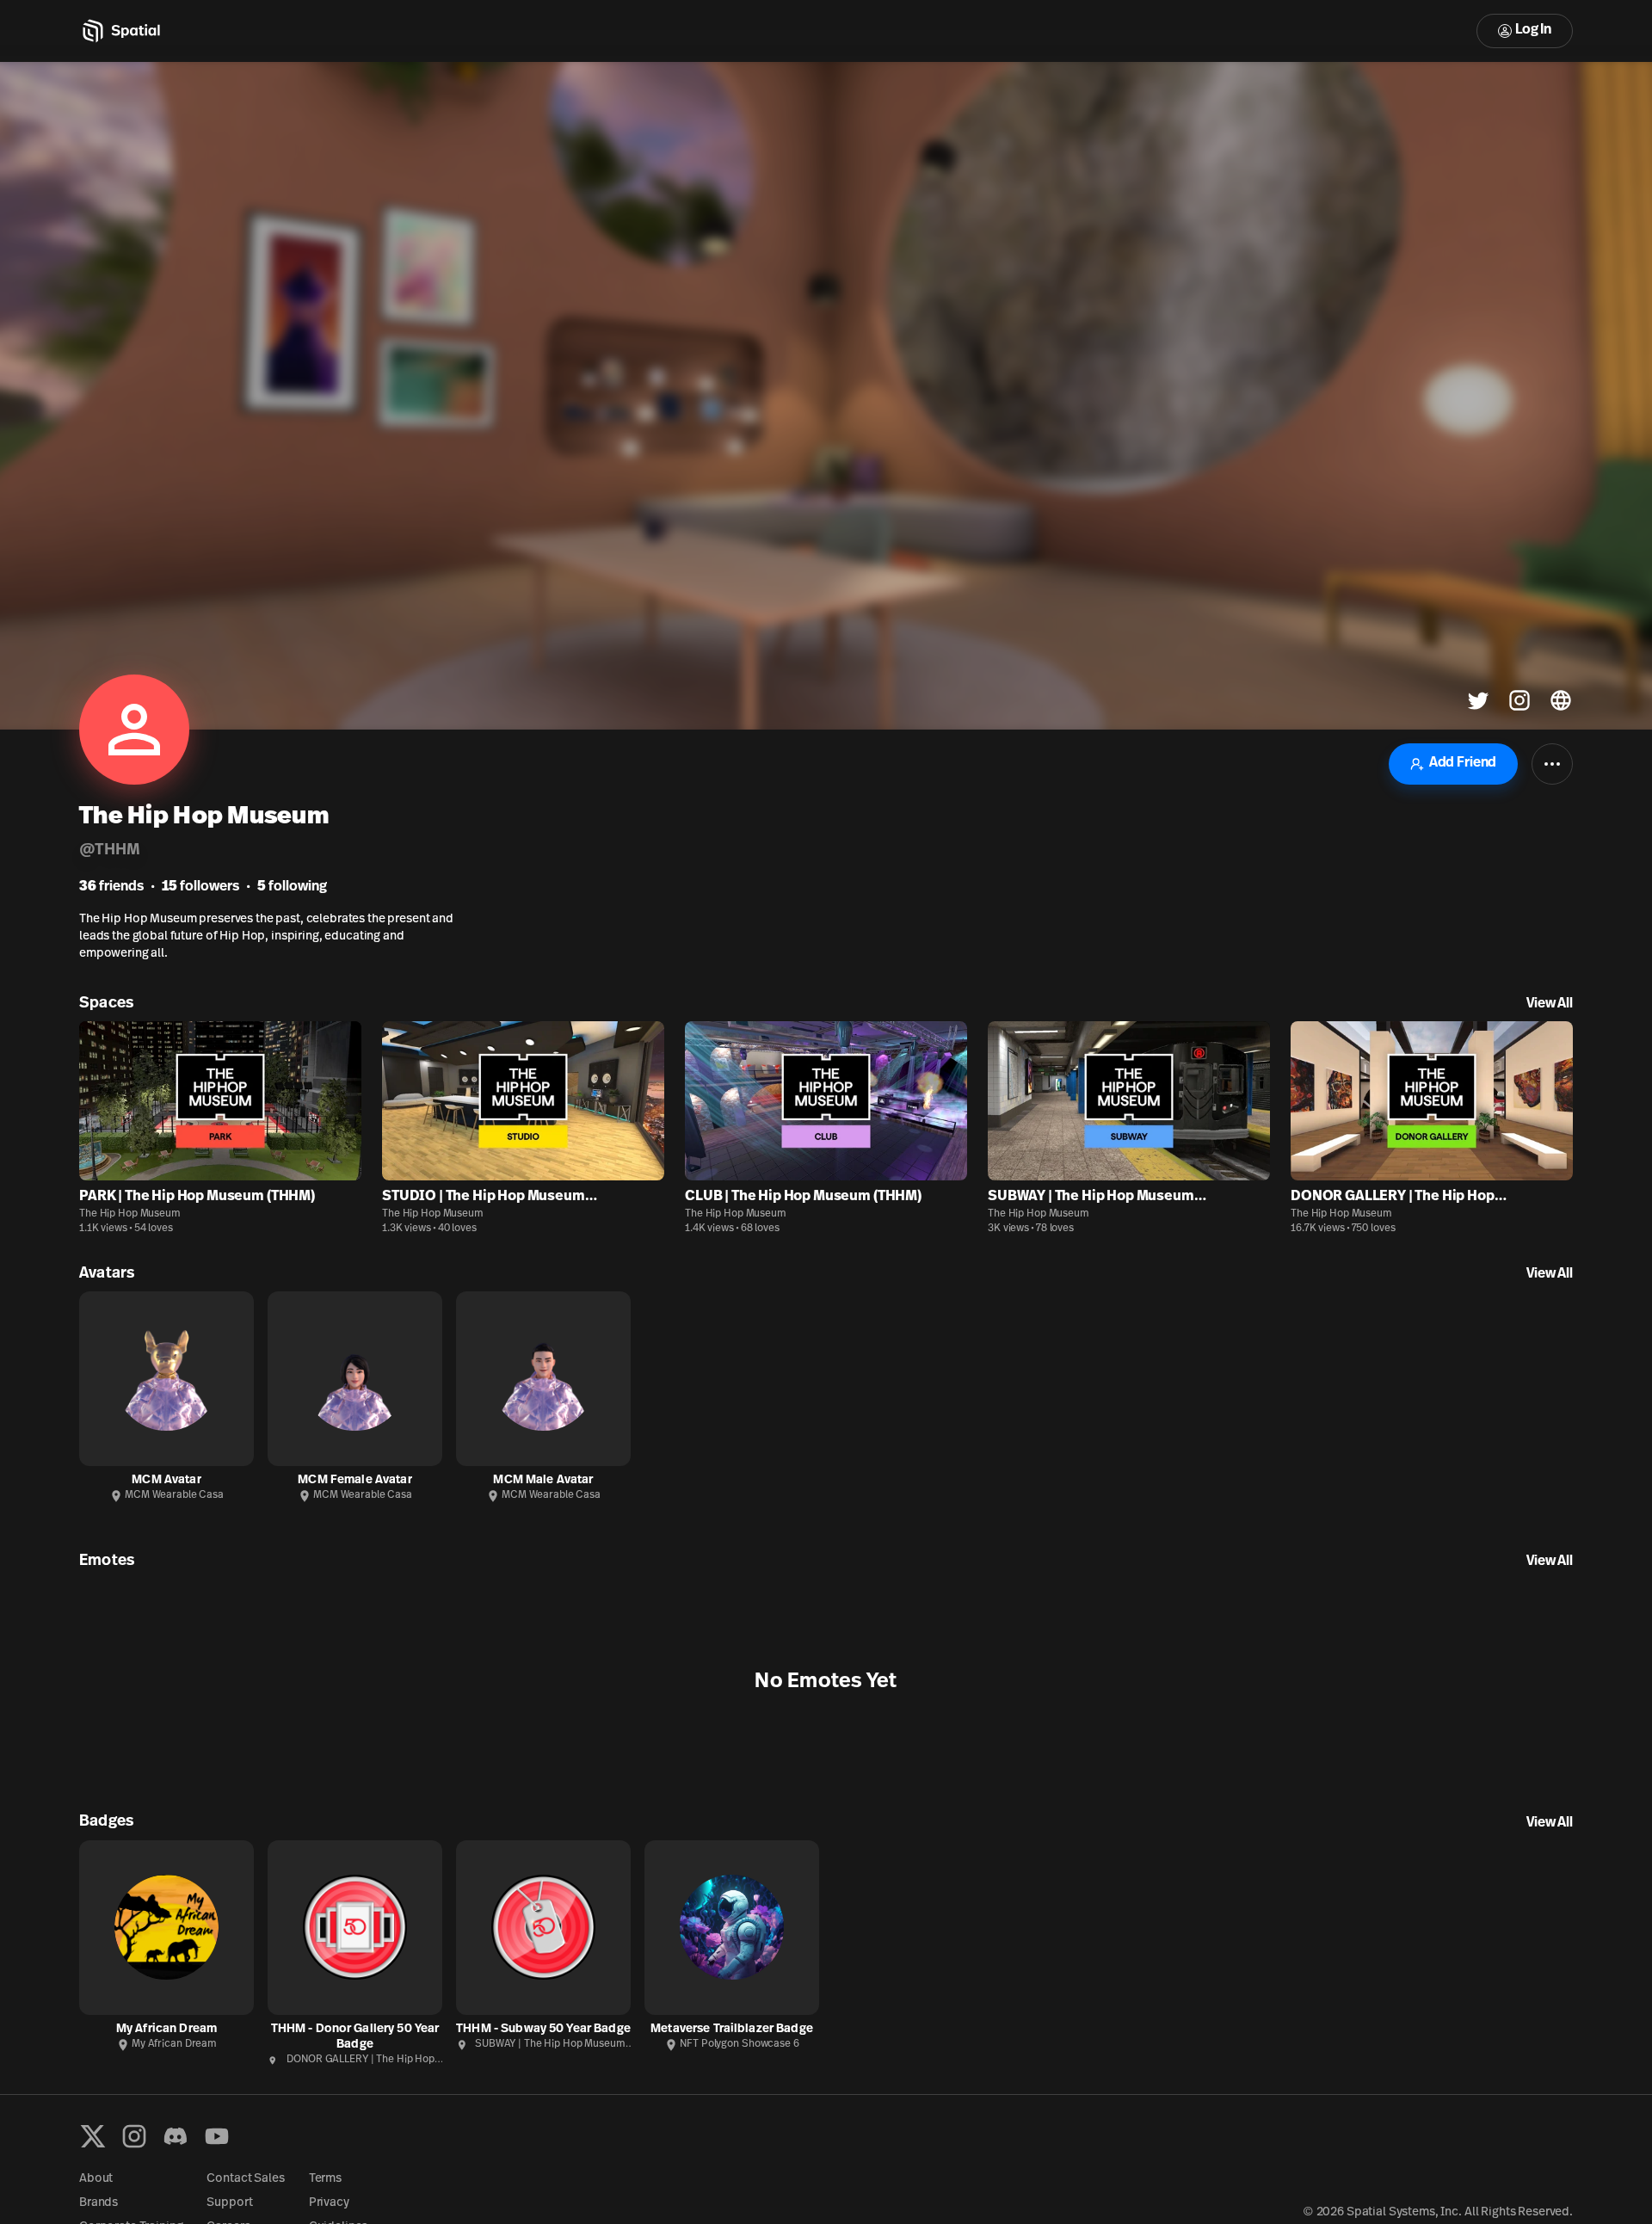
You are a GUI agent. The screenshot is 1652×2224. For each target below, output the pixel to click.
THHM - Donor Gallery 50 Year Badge (355, 2037)
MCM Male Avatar (543, 1480)
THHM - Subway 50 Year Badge (543, 2029)
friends (111, 887)
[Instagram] (134, 2136)
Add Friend (1463, 763)
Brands (99, 2203)
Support (229, 2203)
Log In (1533, 30)
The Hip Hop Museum (130, 1214)
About (96, 2179)
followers (200, 887)
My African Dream (166, 2029)
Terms (325, 2179)
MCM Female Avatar (354, 1480)
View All (1550, 1004)
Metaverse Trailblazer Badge (732, 2029)
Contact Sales (245, 2179)
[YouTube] (217, 2136)
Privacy (329, 2203)
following (292, 887)
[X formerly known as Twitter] (93, 2136)
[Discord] (176, 2136)
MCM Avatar (166, 1480)
